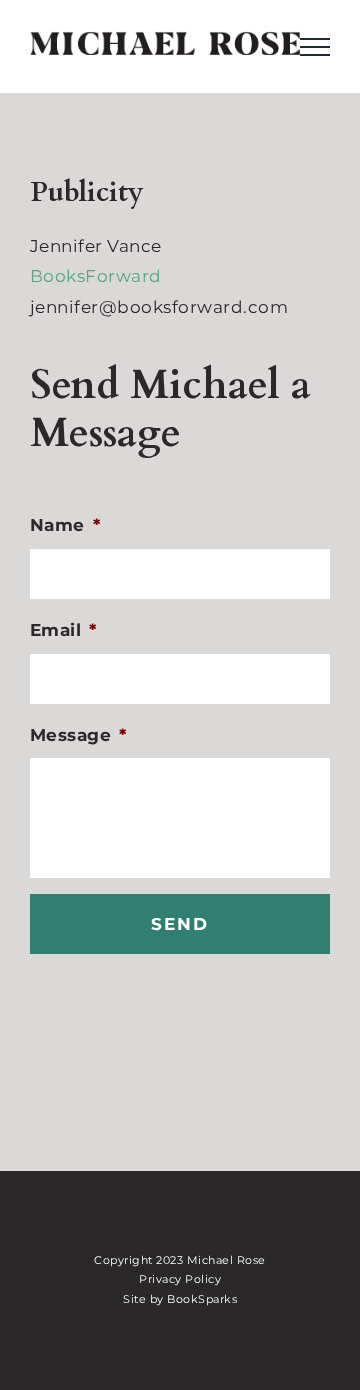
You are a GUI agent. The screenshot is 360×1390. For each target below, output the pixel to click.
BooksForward (96, 276)
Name (65, 525)
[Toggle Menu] (315, 47)
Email (63, 630)
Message (78, 735)
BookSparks (202, 1299)
